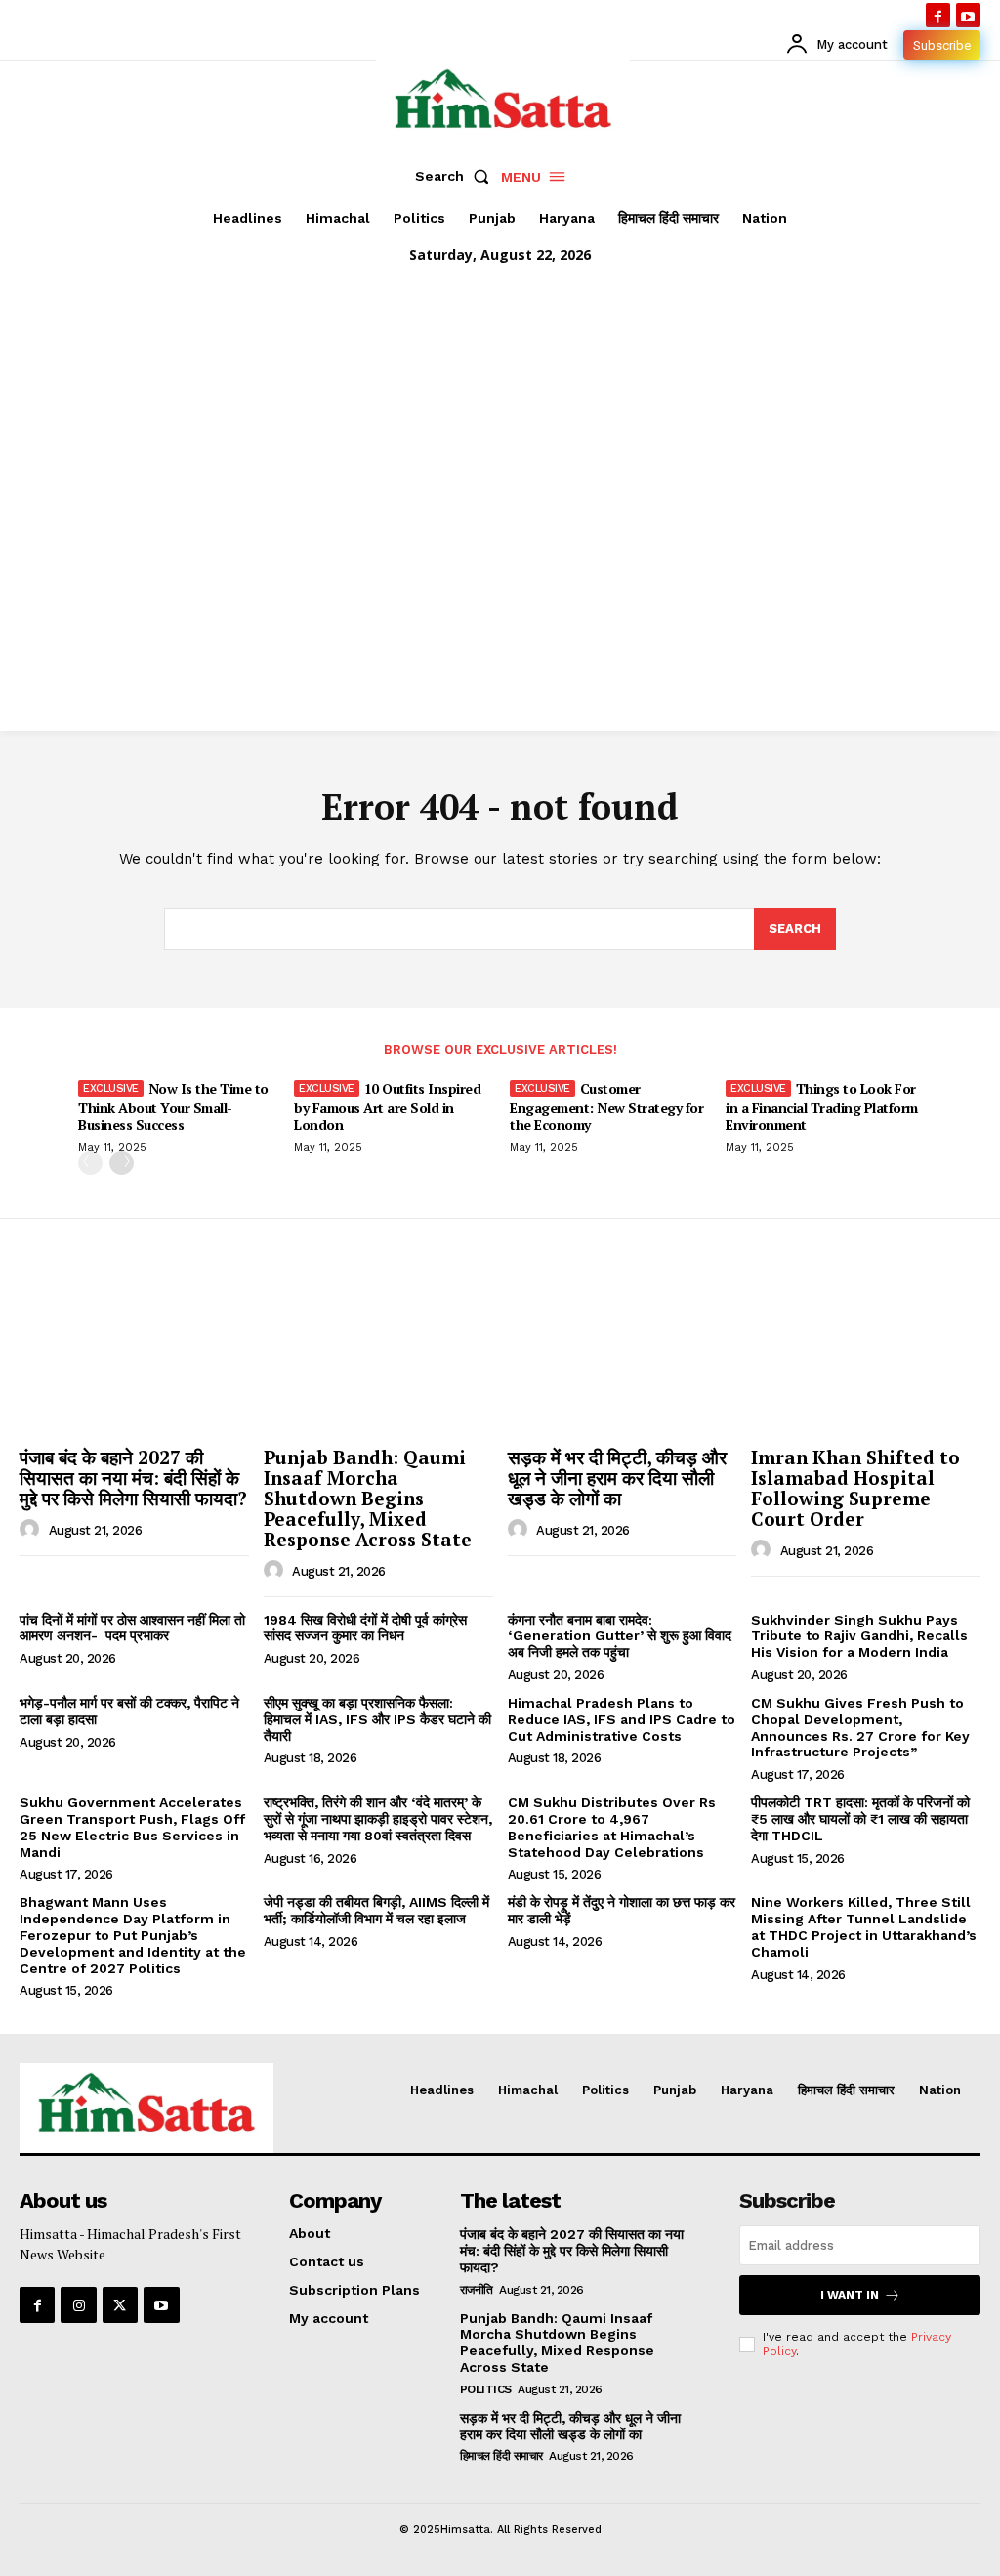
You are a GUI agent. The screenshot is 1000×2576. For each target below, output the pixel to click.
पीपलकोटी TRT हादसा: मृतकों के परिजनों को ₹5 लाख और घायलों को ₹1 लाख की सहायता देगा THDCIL (860, 1819)
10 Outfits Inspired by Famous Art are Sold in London (387, 1106)
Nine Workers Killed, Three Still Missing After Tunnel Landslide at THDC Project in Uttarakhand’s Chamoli (864, 1926)
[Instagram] (78, 2304)
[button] (456, 176)
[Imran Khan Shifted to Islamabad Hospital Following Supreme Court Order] (866, 1353)
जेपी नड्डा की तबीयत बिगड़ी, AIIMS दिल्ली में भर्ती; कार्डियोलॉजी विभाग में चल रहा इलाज (376, 1910)
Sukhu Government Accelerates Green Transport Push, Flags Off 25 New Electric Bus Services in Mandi (132, 1827)
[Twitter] (120, 2304)
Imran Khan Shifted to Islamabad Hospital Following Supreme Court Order (855, 1488)
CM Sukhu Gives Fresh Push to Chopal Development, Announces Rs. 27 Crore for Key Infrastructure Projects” (860, 1727)
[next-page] (122, 1163)
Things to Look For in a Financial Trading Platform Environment (822, 1106)
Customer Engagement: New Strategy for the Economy (606, 1106)
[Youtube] (968, 15)
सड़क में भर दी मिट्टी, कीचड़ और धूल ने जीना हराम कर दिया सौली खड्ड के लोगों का (617, 1478)
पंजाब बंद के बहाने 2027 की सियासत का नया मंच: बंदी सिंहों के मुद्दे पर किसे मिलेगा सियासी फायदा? (133, 1478)
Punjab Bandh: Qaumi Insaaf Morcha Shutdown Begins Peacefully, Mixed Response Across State (368, 1498)
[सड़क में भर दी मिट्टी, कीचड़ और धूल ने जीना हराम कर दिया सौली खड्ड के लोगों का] (623, 1353)
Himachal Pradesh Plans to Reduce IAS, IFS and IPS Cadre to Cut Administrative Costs (622, 1719)
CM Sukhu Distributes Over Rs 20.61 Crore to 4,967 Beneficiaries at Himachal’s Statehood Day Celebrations (612, 1827)
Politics (486, 2389)
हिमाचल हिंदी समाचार (501, 2456)
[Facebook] (938, 15)
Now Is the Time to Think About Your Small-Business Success (173, 1106)
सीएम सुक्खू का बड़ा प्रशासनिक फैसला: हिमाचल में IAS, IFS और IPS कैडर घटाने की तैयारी (377, 1719)
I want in (850, 2295)
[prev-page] (90, 1163)
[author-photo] (32, 1530)
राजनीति (477, 2290)
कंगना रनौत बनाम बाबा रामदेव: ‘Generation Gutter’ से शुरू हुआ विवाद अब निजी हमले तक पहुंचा (620, 1636)
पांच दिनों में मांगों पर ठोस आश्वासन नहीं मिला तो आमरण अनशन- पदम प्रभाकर (132, 1628)
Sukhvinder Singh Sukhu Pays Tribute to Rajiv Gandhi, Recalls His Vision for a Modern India (859, 1636)
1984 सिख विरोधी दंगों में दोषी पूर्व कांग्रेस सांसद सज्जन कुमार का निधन (365, 1628)
